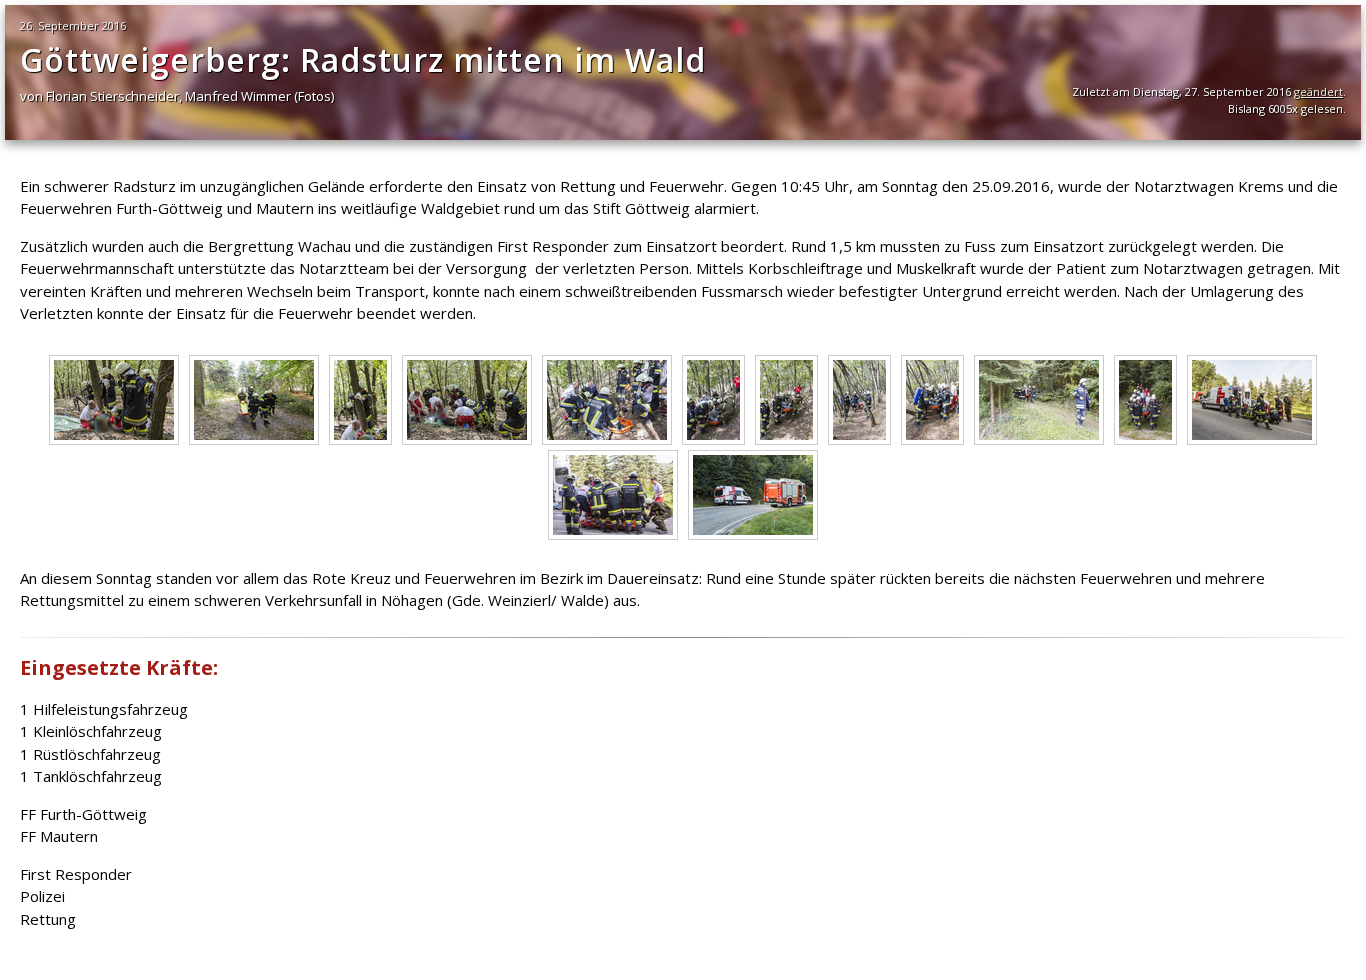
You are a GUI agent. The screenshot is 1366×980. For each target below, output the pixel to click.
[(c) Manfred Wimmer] (114, 439)
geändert (1318, 91)
